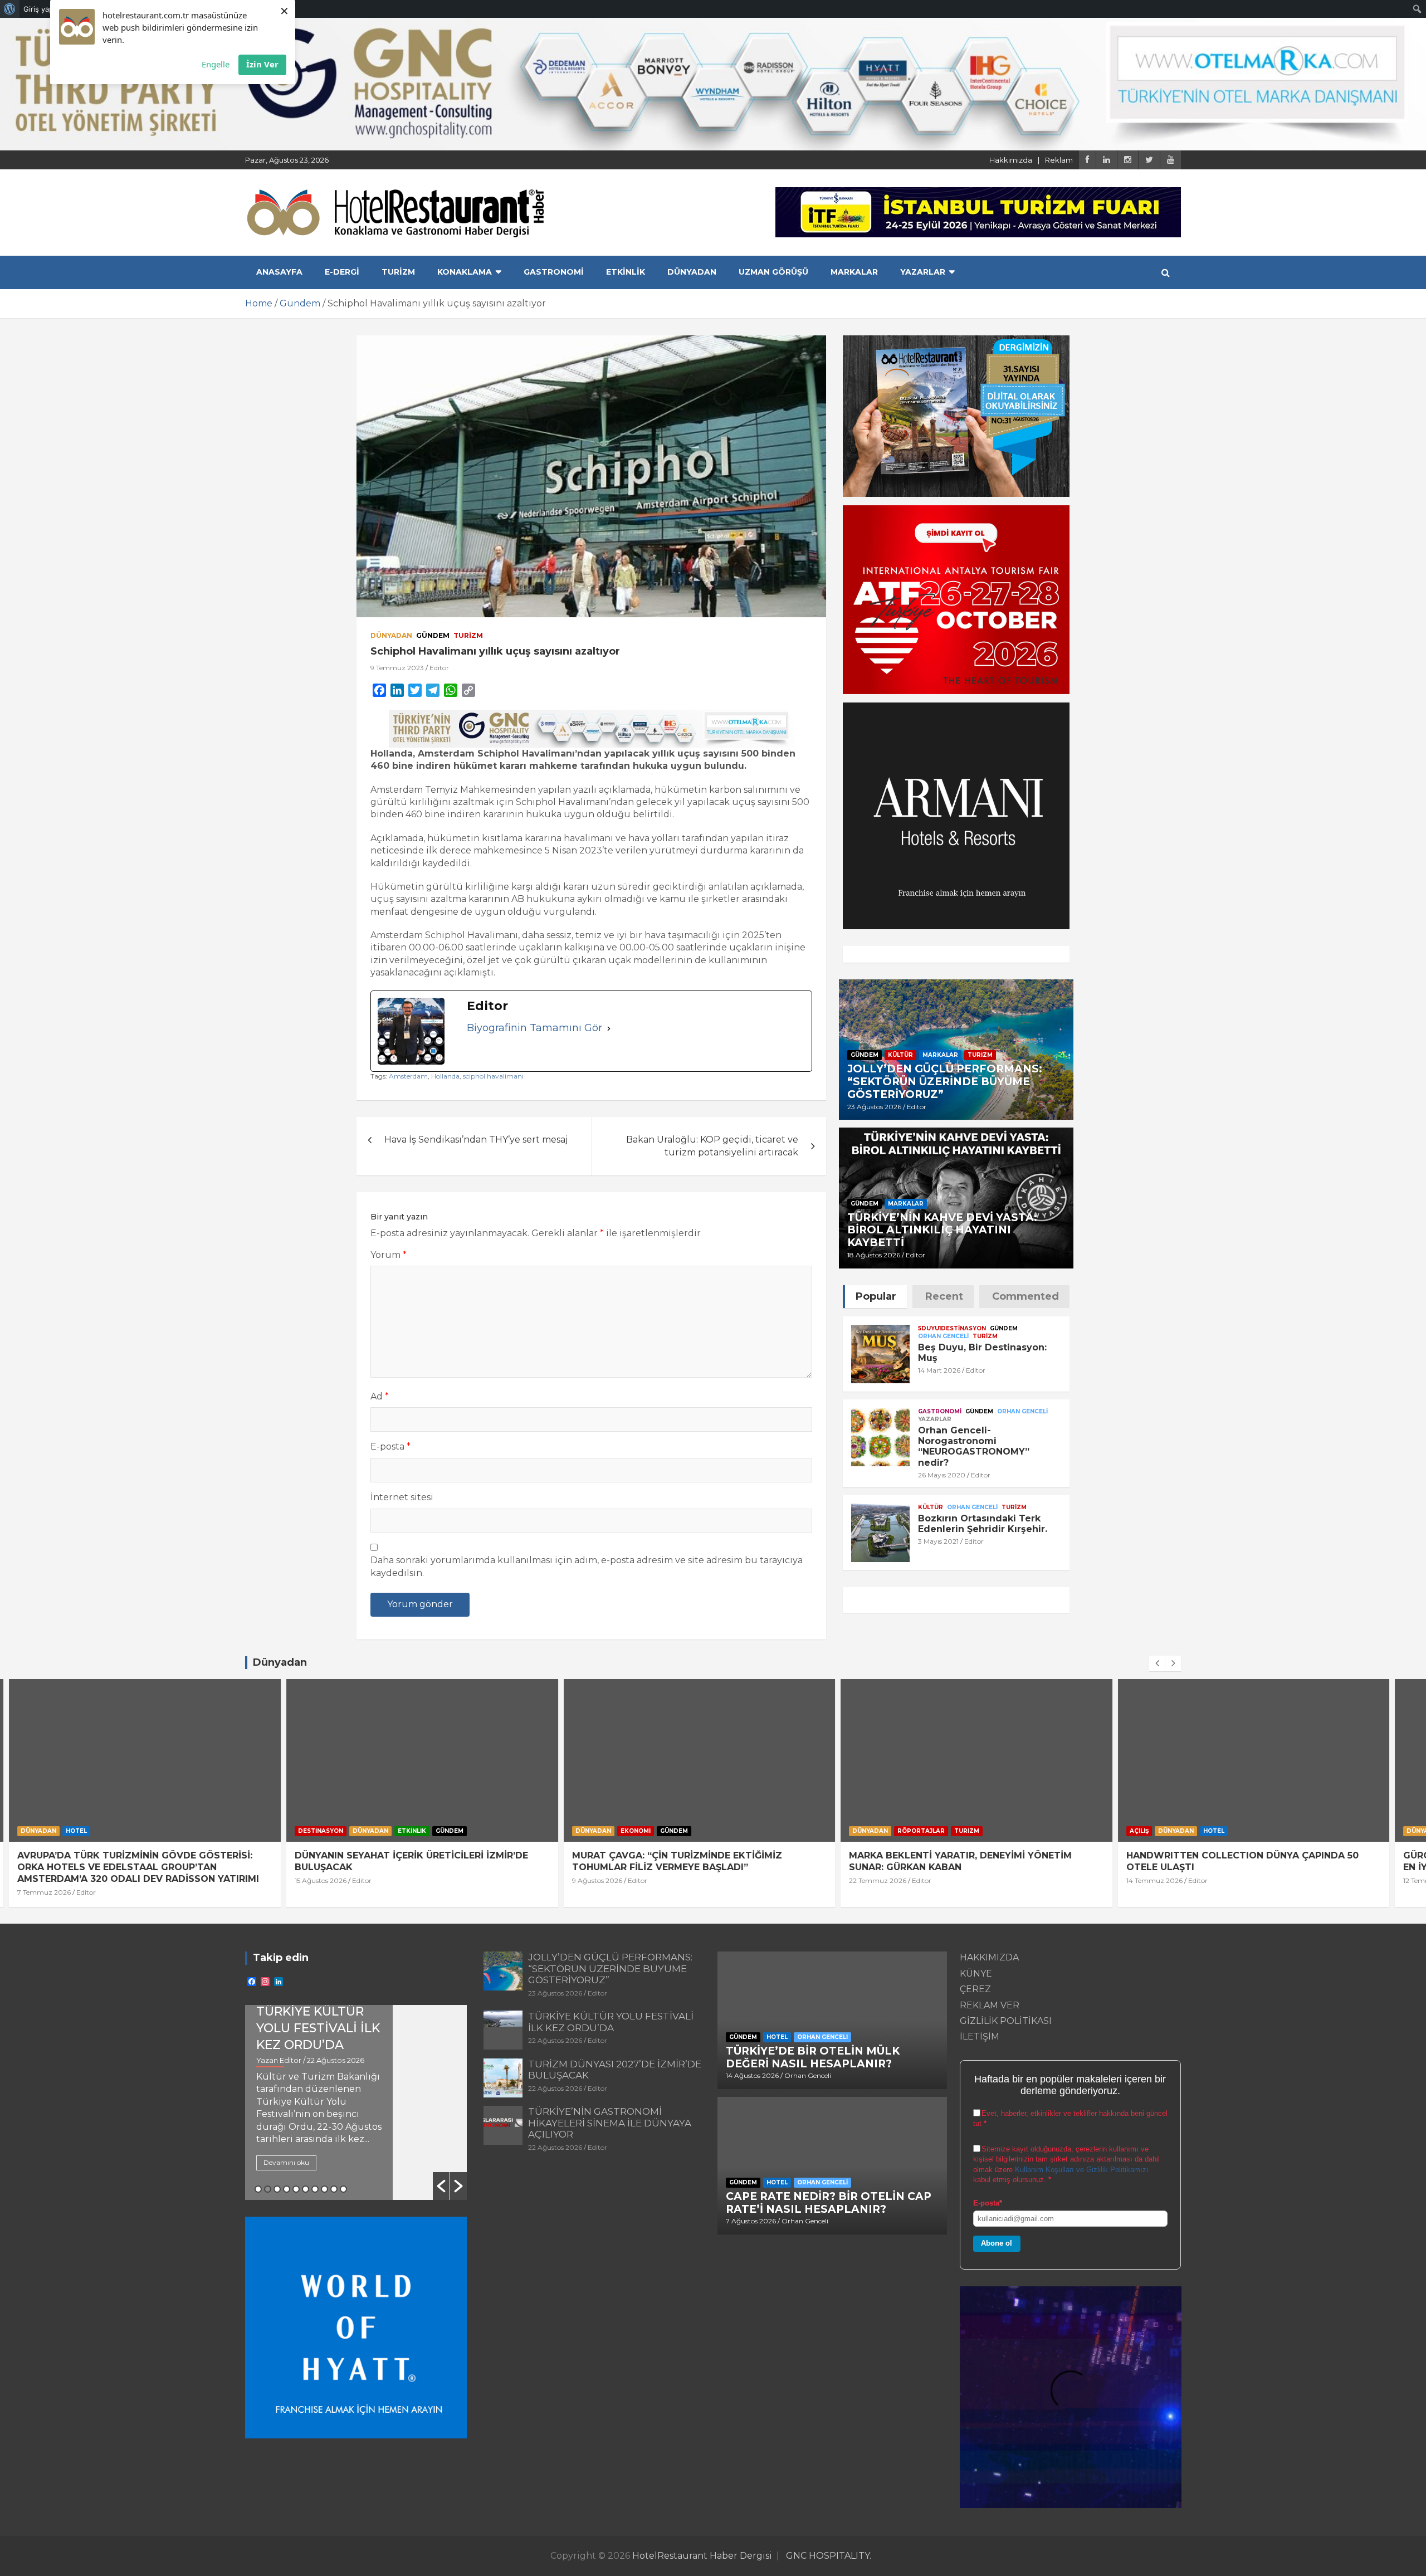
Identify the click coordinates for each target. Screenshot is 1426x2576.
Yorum (389, 1255)
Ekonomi (372, 1831)
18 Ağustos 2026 (874, 1255)
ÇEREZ (975, 1989)
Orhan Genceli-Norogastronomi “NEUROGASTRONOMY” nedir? (974, 1446)
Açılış (876, 1831)
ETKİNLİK (626, 272)
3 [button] (277, 2189)
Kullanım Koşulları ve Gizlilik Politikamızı (1082, 2170)
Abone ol (997, 2243)
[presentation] (1157, 1663)
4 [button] (287, 2189)
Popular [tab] (876, 1296)
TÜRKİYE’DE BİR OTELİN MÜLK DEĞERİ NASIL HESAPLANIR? (813, 2057)
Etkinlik (148, 1831)
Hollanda (445, 1076)
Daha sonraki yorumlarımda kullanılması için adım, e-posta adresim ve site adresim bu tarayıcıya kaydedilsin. (587, 1566)
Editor (439, 668)
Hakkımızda (1011, 160)
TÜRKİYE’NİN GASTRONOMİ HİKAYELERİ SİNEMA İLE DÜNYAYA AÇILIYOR (610, 2123)
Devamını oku (286, 2162)
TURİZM (398, 272)
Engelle (216, 64)
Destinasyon (57, 1831)
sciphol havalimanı (493, 1076)
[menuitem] (10, 9)
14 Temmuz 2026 (891, 1880)
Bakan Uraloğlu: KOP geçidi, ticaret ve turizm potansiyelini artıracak (712, 1146)
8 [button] (324, 2189)
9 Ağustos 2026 (334, 1880)
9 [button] (334, 2189)
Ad (380, 1396)
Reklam (1059, 160)
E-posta (390, 1446)
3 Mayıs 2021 (938, 1541)
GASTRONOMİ (554, 272)
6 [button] (306, 2189)
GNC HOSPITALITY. (829, 2556)
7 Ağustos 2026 (751, 2221)
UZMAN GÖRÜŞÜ (773, 272)
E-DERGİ (342, 272)
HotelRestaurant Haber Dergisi (702, 2556)
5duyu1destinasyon (952, 1328)
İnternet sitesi (402, 1497)
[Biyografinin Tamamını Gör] (609, 1028)
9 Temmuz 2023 (397, 668)
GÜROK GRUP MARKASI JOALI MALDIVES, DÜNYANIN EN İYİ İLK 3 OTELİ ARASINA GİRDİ (1263, 1861)
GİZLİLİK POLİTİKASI (1006, 2021)
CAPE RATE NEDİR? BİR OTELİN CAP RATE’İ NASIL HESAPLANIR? (829, 2203)
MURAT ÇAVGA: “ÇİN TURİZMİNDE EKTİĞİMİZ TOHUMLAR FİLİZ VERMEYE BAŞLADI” (414, 1861)
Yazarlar (935, 1419)
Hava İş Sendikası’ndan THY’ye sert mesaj (476, 1140)
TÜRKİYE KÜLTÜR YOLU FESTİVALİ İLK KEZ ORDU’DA (611, 2022)
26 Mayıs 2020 (942, 1475)
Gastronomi (940, 1411)
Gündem (433, 635)
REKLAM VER (990, 2005)
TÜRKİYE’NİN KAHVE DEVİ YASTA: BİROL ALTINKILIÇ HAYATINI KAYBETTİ (942, 1230)
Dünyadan (391, 635)
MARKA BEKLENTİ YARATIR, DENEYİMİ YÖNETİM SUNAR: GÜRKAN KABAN (697, 1861)
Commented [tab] (1025, 1296)
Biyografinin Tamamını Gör (534, 1028)
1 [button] (258, 2189)
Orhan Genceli (943, 1336)
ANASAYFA (279, 272)
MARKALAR (854, 272)
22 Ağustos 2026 (555, 2040)
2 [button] (268, 2189)
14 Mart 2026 (939, 1370)
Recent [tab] (944, 1296)
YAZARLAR (923, 272)
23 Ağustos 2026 (874, 1107)
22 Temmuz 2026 (614, 1880)
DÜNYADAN (692, 272)
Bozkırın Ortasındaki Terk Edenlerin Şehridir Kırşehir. (983, 1524)
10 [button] (343, 2189)
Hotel (950, 1831)
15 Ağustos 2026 (57, 1880)
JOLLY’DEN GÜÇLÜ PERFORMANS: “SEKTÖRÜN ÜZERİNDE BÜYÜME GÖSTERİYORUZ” (945, 1082)
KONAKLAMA (465, 272)
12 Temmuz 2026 (1168, 1880)
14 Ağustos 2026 (752, 2075)
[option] (356, 2102)
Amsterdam (408, 1076)
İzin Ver (262, 64)
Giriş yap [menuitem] (38, 9)
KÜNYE (976, 1974)
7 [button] (315, 2189)
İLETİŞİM (980, 2036)
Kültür (900, 1055)
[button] (441, 2186)
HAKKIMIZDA (989, 1957)
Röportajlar (658, 1831)
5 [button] (296, 2189)
